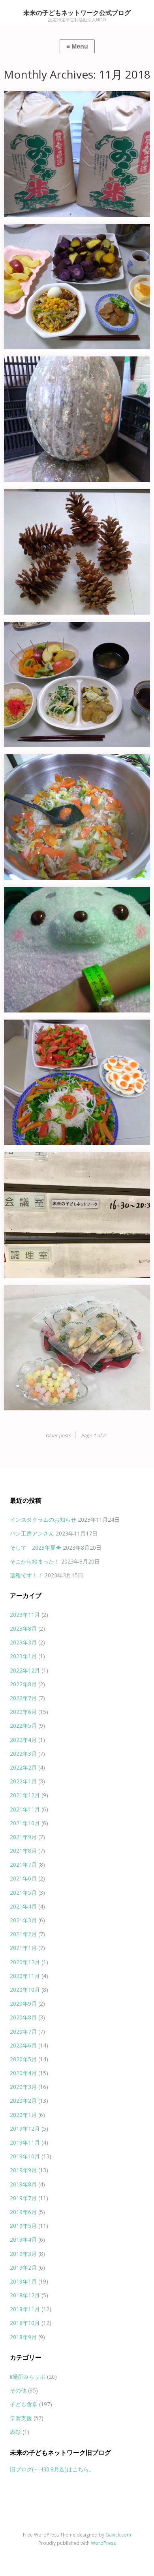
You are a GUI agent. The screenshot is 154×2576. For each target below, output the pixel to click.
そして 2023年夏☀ (36, 1548)
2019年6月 (23, 2212)
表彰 (15, 2432)
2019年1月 (23, 2281)
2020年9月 (23, 2003)
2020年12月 (25, 1962)
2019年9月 (23, 2170)
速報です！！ (26, 1575)
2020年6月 (23, 2045)
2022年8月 (23, 1684)
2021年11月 (25, 1809)
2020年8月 (23, 2017)
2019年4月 (23, 2239)
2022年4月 (23, 1740)
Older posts (58, 1435)
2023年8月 (23, 1628)
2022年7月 (23, 1698)
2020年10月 (25, 1990)
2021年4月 (23, 1906)
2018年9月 (23, 2337)
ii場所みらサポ (28, 2376)
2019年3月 (23, 2254)
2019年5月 (23, 2226)
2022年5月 (23, 1726)
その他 (18, 2390)
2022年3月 (23, 1754)
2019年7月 (23, 2198)
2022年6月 (23, 1712)
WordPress (103, 2543)
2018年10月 (25, 2323)
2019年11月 (25, 2142)
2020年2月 (23, 2101)
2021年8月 (23, 1851)
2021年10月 (25, 1823)
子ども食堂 (24, 2404)
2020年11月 (25, 1976)
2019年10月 (25, 2156)
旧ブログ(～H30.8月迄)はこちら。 (52, 2469)
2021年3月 (23, 1920)
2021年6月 (23, 1878)
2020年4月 (23, 2073)
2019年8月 (23, 2184)
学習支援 (21, 2418)
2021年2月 (23, 1934)
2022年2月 (23, 1767)
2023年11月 (25, 1615)
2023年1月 (23, 1656)
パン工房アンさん (32, 1533)
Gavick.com (118, 2535)
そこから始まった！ (35, 1561)
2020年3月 (23, 2087)
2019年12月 (25, 2129)
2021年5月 (23, 1893)
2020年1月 (23, 2115)
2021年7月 (23, 1865)
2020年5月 (23, 2059)
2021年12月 (25, 1795)
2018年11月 (25, 2309)
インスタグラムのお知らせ (43, 1520)
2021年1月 (23, 1948)
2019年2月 (23, 2268)
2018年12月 (25, 2295)
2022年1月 (23, 1781)
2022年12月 (25, 1670)
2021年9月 (23, 1837)
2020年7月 (23, 2031)
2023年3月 (23, 1642)
